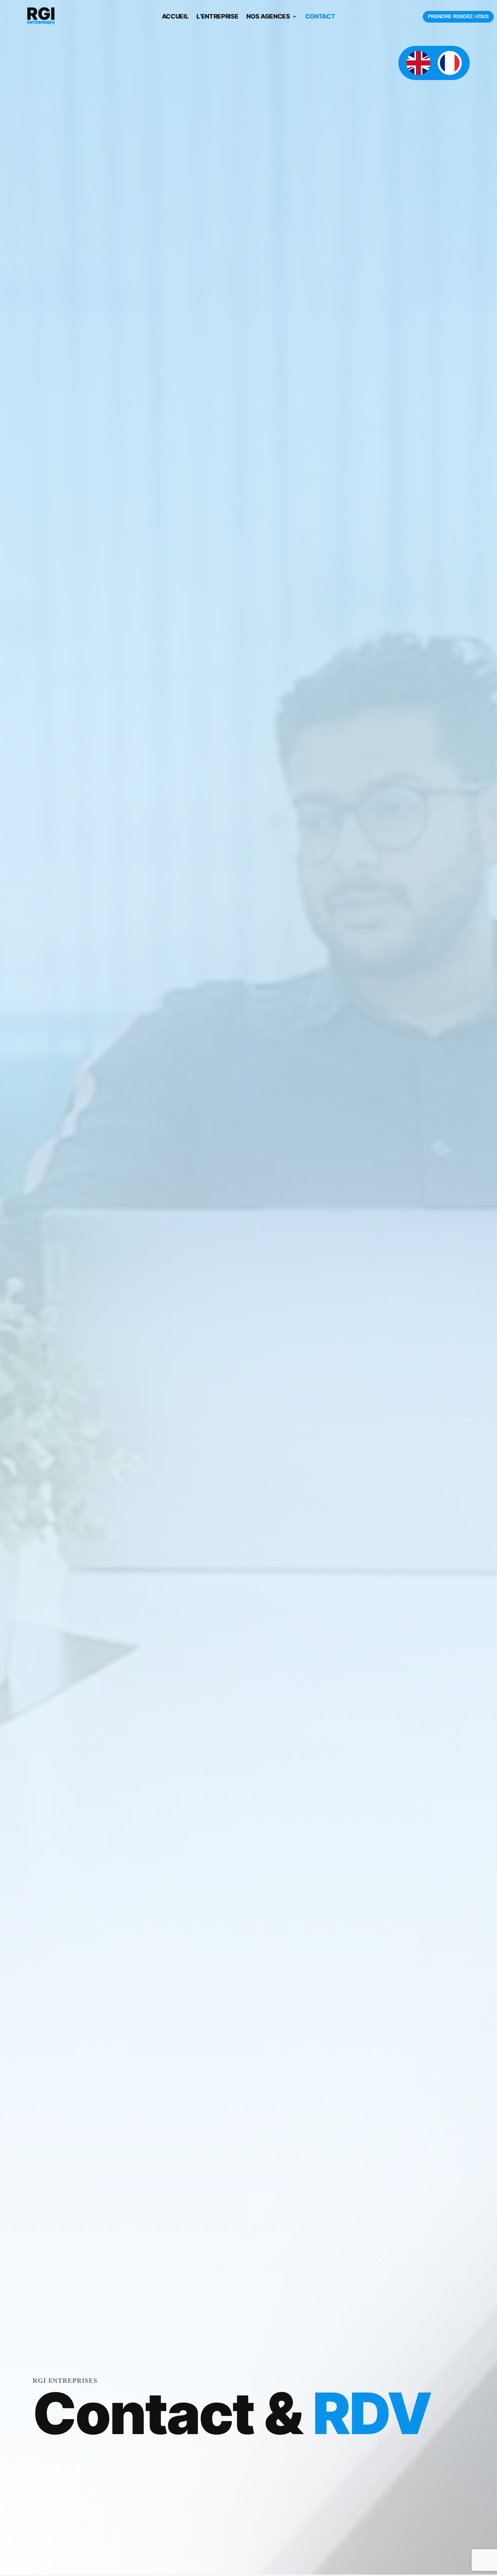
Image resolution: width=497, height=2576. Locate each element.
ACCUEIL (175, 17)
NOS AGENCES (268, 17)
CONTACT (320, 17)
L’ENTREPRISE (217, 17)
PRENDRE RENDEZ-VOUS (458, 16)
